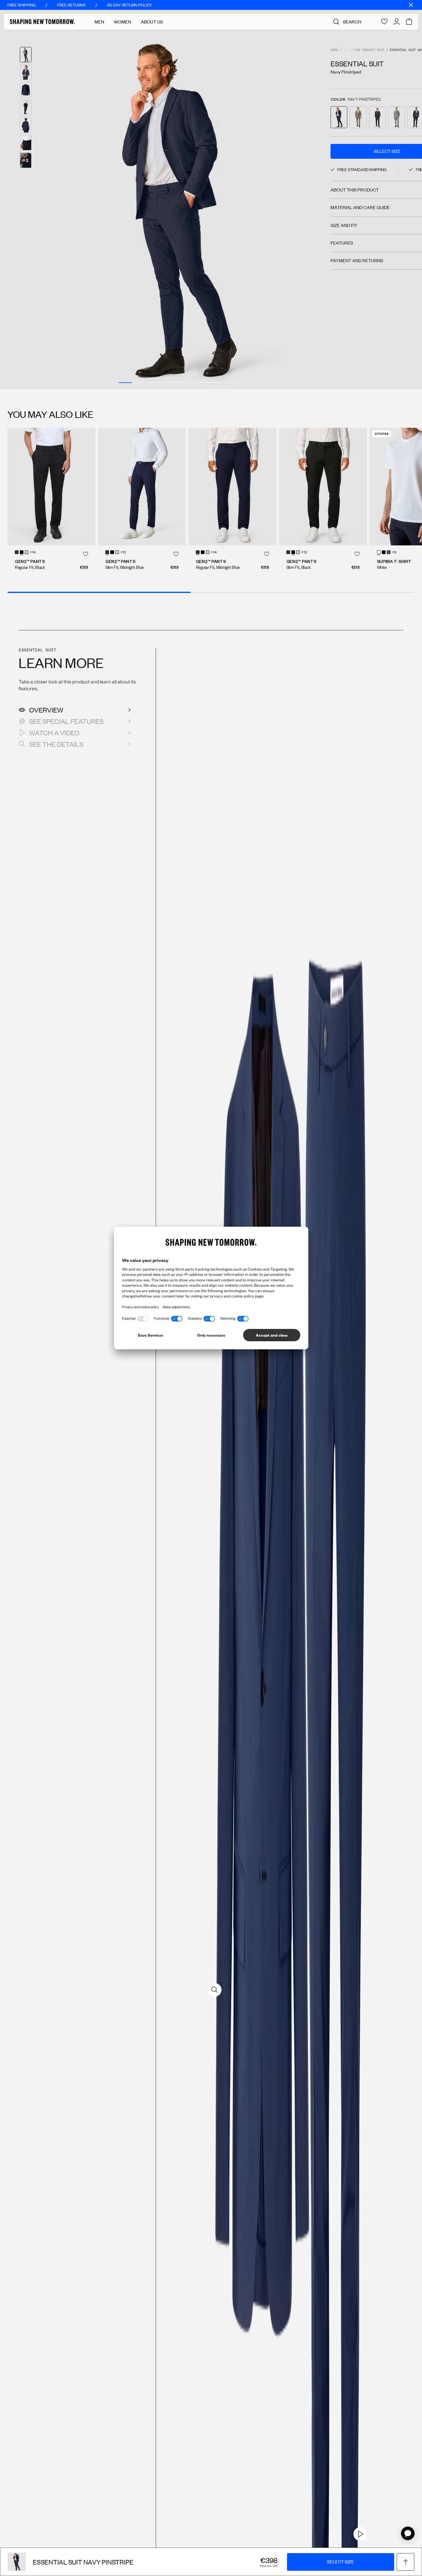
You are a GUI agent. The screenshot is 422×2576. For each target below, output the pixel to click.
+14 (33, 553)
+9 (394, 553)
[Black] (22, 552)
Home (334, 50)
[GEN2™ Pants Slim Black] (323, 486)
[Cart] (409, 22)
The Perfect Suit (369, 50)
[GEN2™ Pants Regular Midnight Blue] (232, 486)
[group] (178, 209)
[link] (360, 2534)
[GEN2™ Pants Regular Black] (51, 486)
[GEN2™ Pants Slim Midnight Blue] (142, 486)
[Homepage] (42, 22)
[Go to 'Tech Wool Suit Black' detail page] (378, 117)
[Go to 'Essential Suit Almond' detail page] (358, 117)
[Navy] (389, 552)
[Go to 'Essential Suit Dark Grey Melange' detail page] (397, 117)
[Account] (397, 22)
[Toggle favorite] (86, 554)
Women (122, 22)
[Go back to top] (405, 2562)
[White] (379, 552)
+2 (26, 160)
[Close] (411, 5)
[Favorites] (384, 22)
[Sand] (27, 552)
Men (99, 22)
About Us (152, 22)
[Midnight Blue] (17, 552)
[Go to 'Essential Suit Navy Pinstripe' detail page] (339, 117)
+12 (123, 553)
